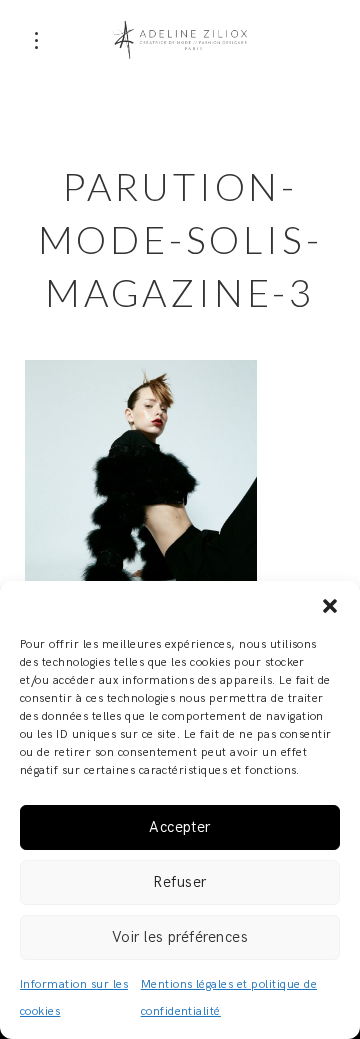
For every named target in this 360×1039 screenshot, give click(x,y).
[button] (330, 606)
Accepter (180, 827)
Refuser (179, 882)
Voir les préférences (180, 937)
